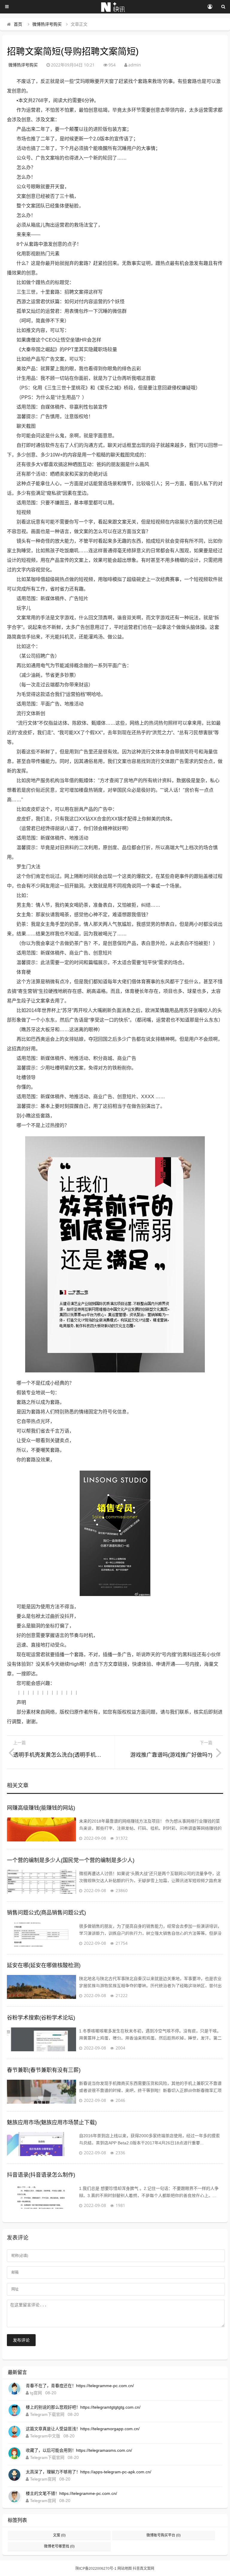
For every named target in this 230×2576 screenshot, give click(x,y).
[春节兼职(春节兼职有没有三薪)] (41, 2092)
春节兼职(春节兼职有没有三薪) (44, 2070)
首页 (18, 24)
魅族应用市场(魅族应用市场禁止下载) (52, 2123)
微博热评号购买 (47, 24)
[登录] (210, 7)
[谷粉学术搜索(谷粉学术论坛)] (41, 2039)
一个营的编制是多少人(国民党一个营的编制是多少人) (71, 1860)
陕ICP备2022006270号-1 (96, 2569)
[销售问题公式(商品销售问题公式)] (41, 1935)
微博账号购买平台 (164, 2535)
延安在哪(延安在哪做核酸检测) (44, 1965)
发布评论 (21, 2340)
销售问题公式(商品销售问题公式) (46, 1913)
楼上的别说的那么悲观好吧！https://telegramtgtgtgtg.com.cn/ (83, 2407)
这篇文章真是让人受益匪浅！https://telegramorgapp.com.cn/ (83, 2429)
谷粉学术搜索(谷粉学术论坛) (41, 2018)
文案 (59, 2535)
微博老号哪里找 (59, 2546)
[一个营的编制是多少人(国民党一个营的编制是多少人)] (41, 1882)
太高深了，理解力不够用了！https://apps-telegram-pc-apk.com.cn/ (88, 2472)
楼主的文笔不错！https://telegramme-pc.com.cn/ (71, 2493)
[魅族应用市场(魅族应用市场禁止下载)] (41, 2144)
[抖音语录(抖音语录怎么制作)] (41, 2197)
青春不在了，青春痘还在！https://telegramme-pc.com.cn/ (80, 2386)
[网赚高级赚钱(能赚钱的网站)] (41, 1829)
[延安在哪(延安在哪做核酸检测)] (41, 1987)
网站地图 (125, 2569)
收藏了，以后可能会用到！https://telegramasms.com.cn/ (79, 2450)
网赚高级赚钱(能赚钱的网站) (41, 1808)
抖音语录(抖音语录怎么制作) (41, 2175)
